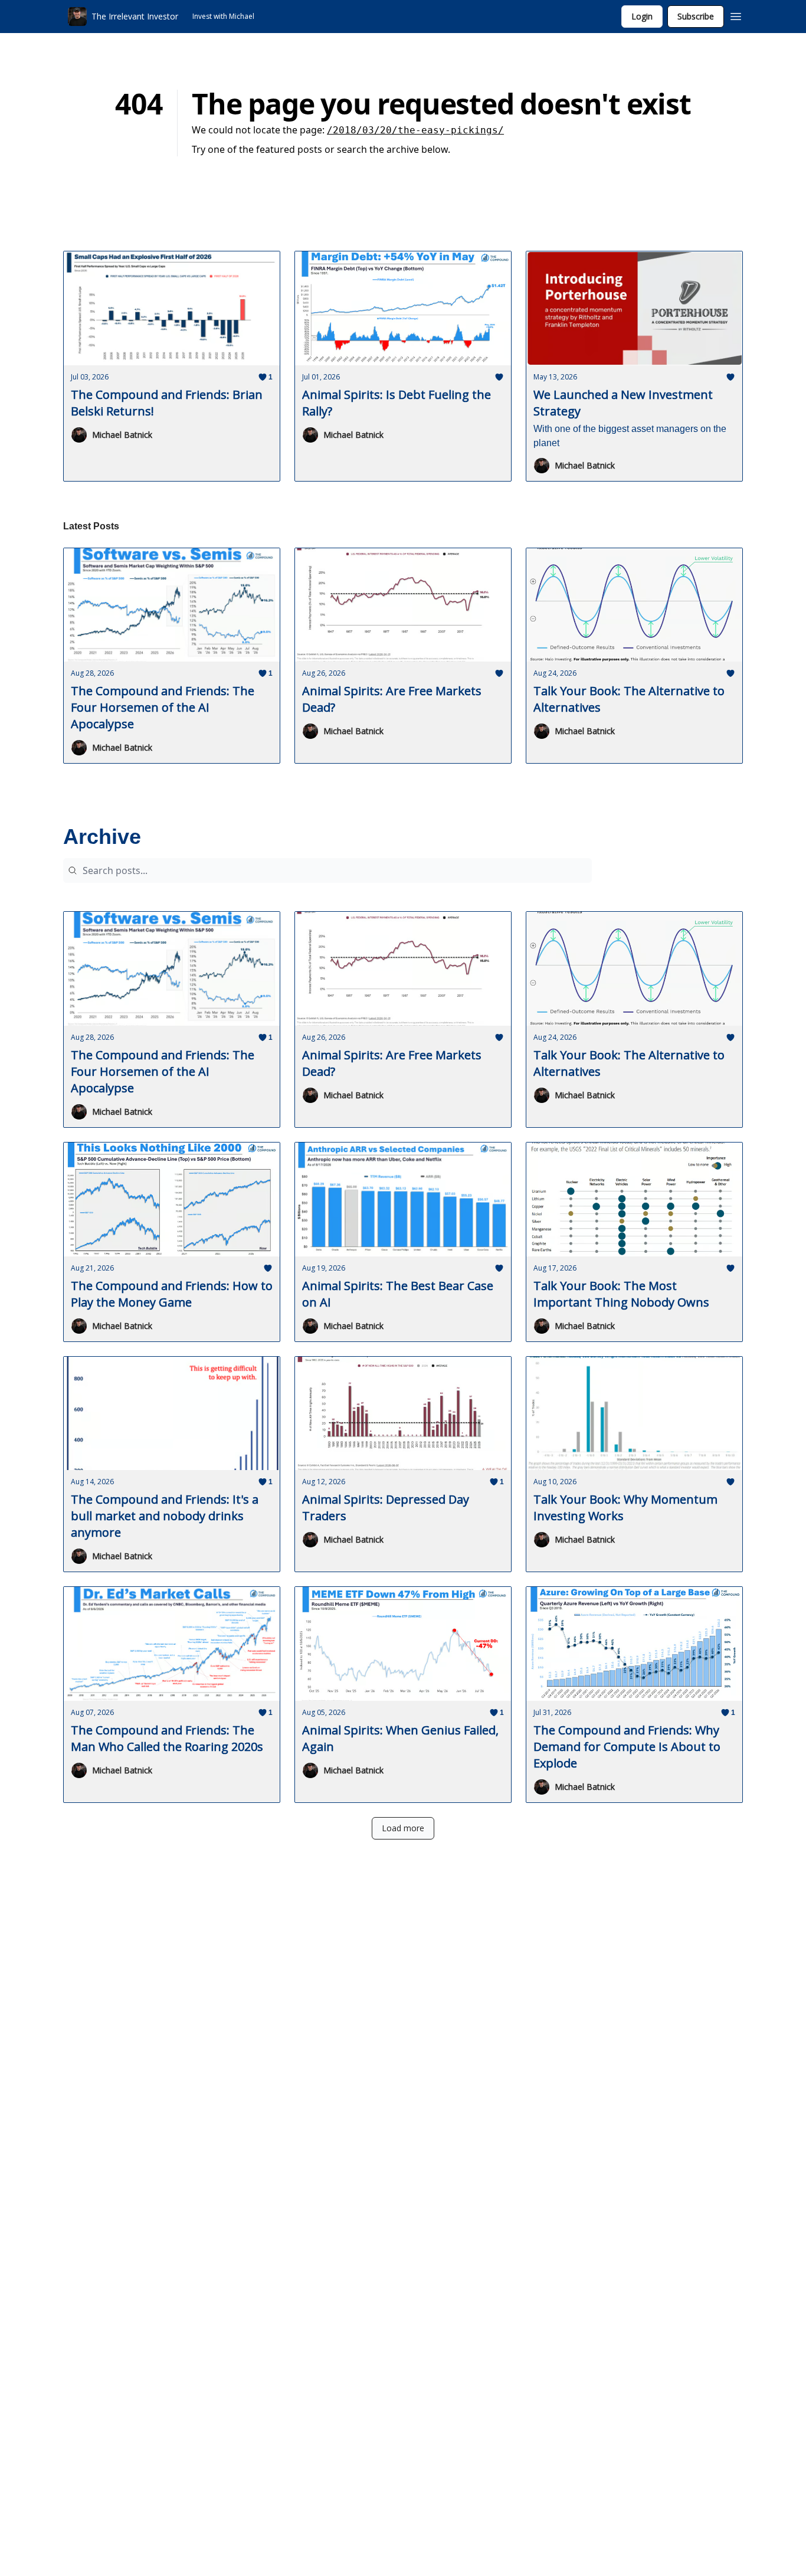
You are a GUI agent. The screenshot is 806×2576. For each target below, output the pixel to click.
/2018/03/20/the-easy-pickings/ (415, 130)
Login (642, 16)
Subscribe (696, 16)
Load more (403, 1828)
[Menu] (736, 15)
